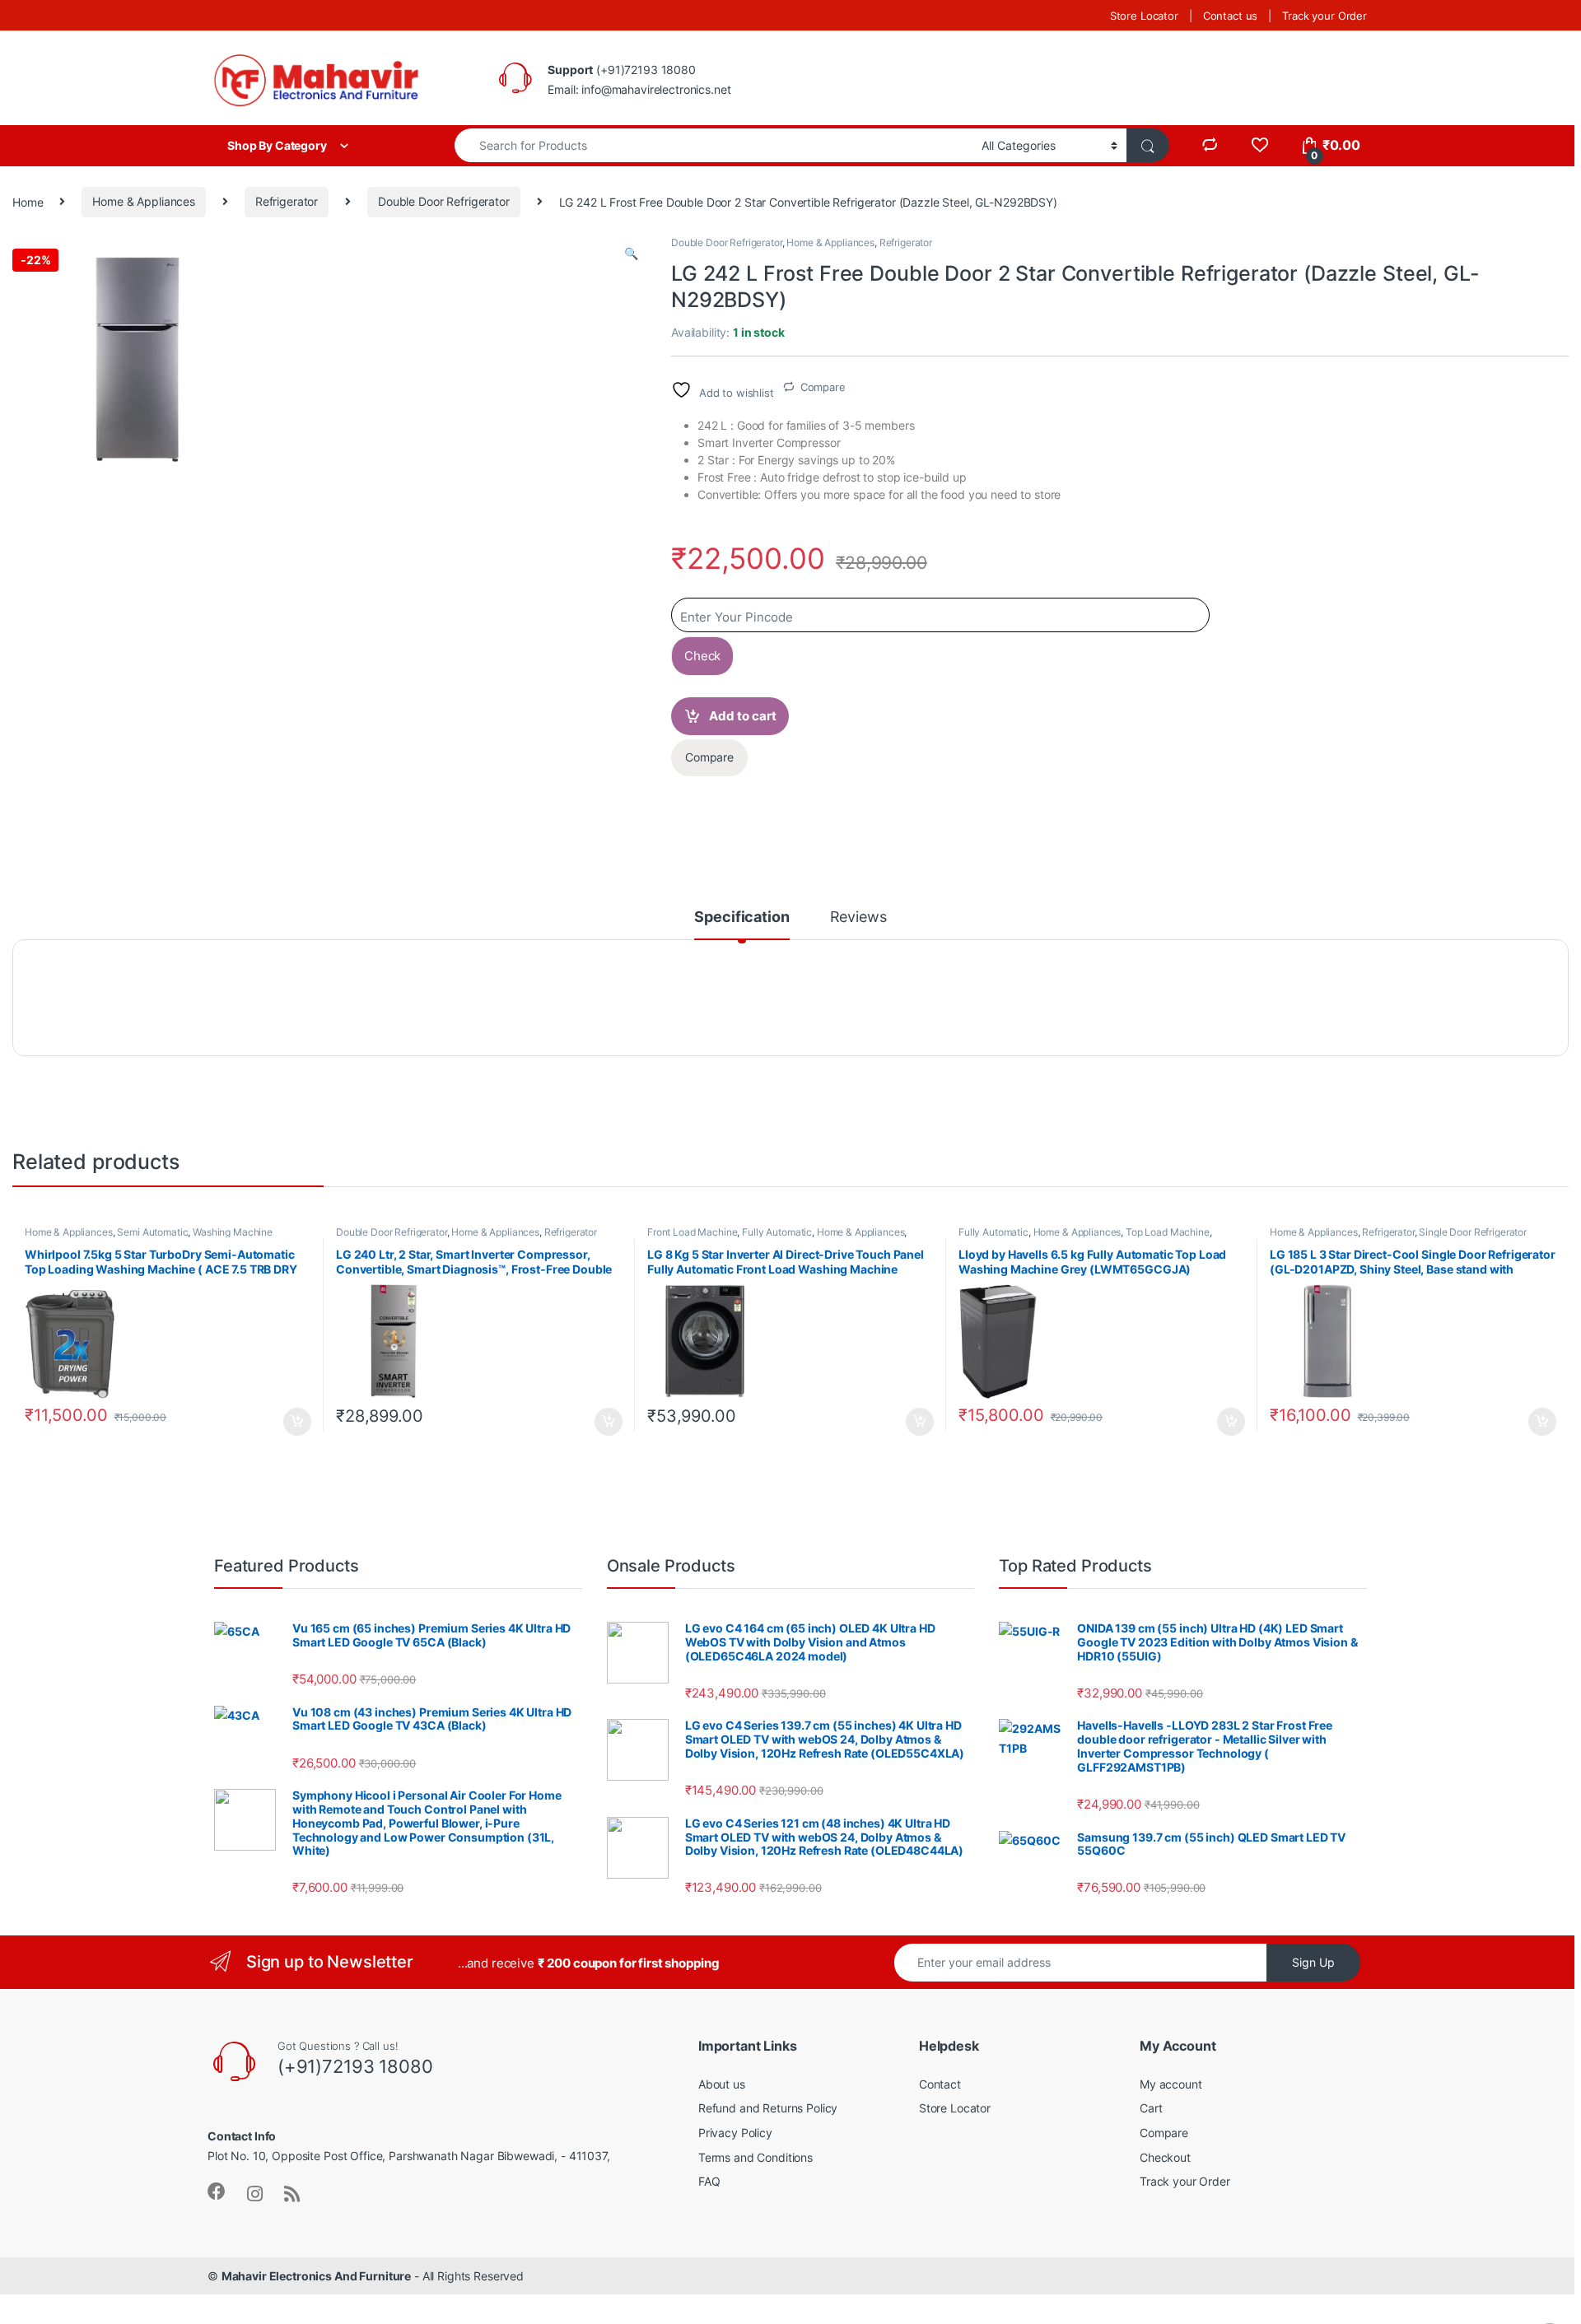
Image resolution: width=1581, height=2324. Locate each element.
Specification (742, 917)
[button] (631, 254)
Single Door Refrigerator (1473, 1232)
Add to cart (743, 716)
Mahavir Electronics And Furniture (316, 2276)
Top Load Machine (1168, 1232)
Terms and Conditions (756, 2157)
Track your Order (1324, 16)
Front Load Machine (692, 1232)
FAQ (709, 2181)
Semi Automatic (152, 1232)
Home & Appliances (144, 201)
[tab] (742, 924)
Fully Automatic (777, 1232)
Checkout (1165, 2157)
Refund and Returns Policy (768, 2108)
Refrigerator (287, 201)
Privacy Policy (735, 2133)
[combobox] (714, 145)
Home (28, 201)
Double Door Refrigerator (444, 201)
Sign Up (1313, 1962)
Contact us (1231, 16)
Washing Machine (233, 1232)
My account (1171, 2084)
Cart (1151, 2108)
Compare (823, 387)
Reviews (858, 917)
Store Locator (1144, 16)
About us (722, 2084)
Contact (940, 2084)
